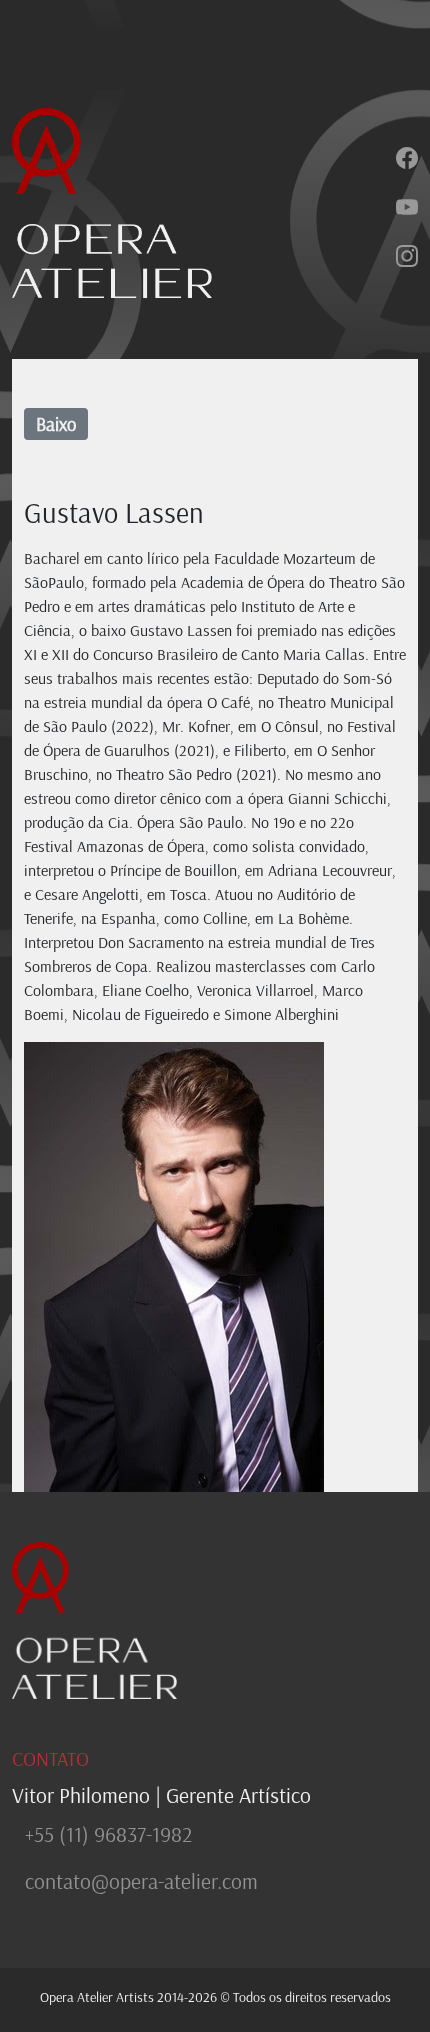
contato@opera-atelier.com (141, 1881)
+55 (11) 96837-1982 (108, 1834)
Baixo (56, 424)
